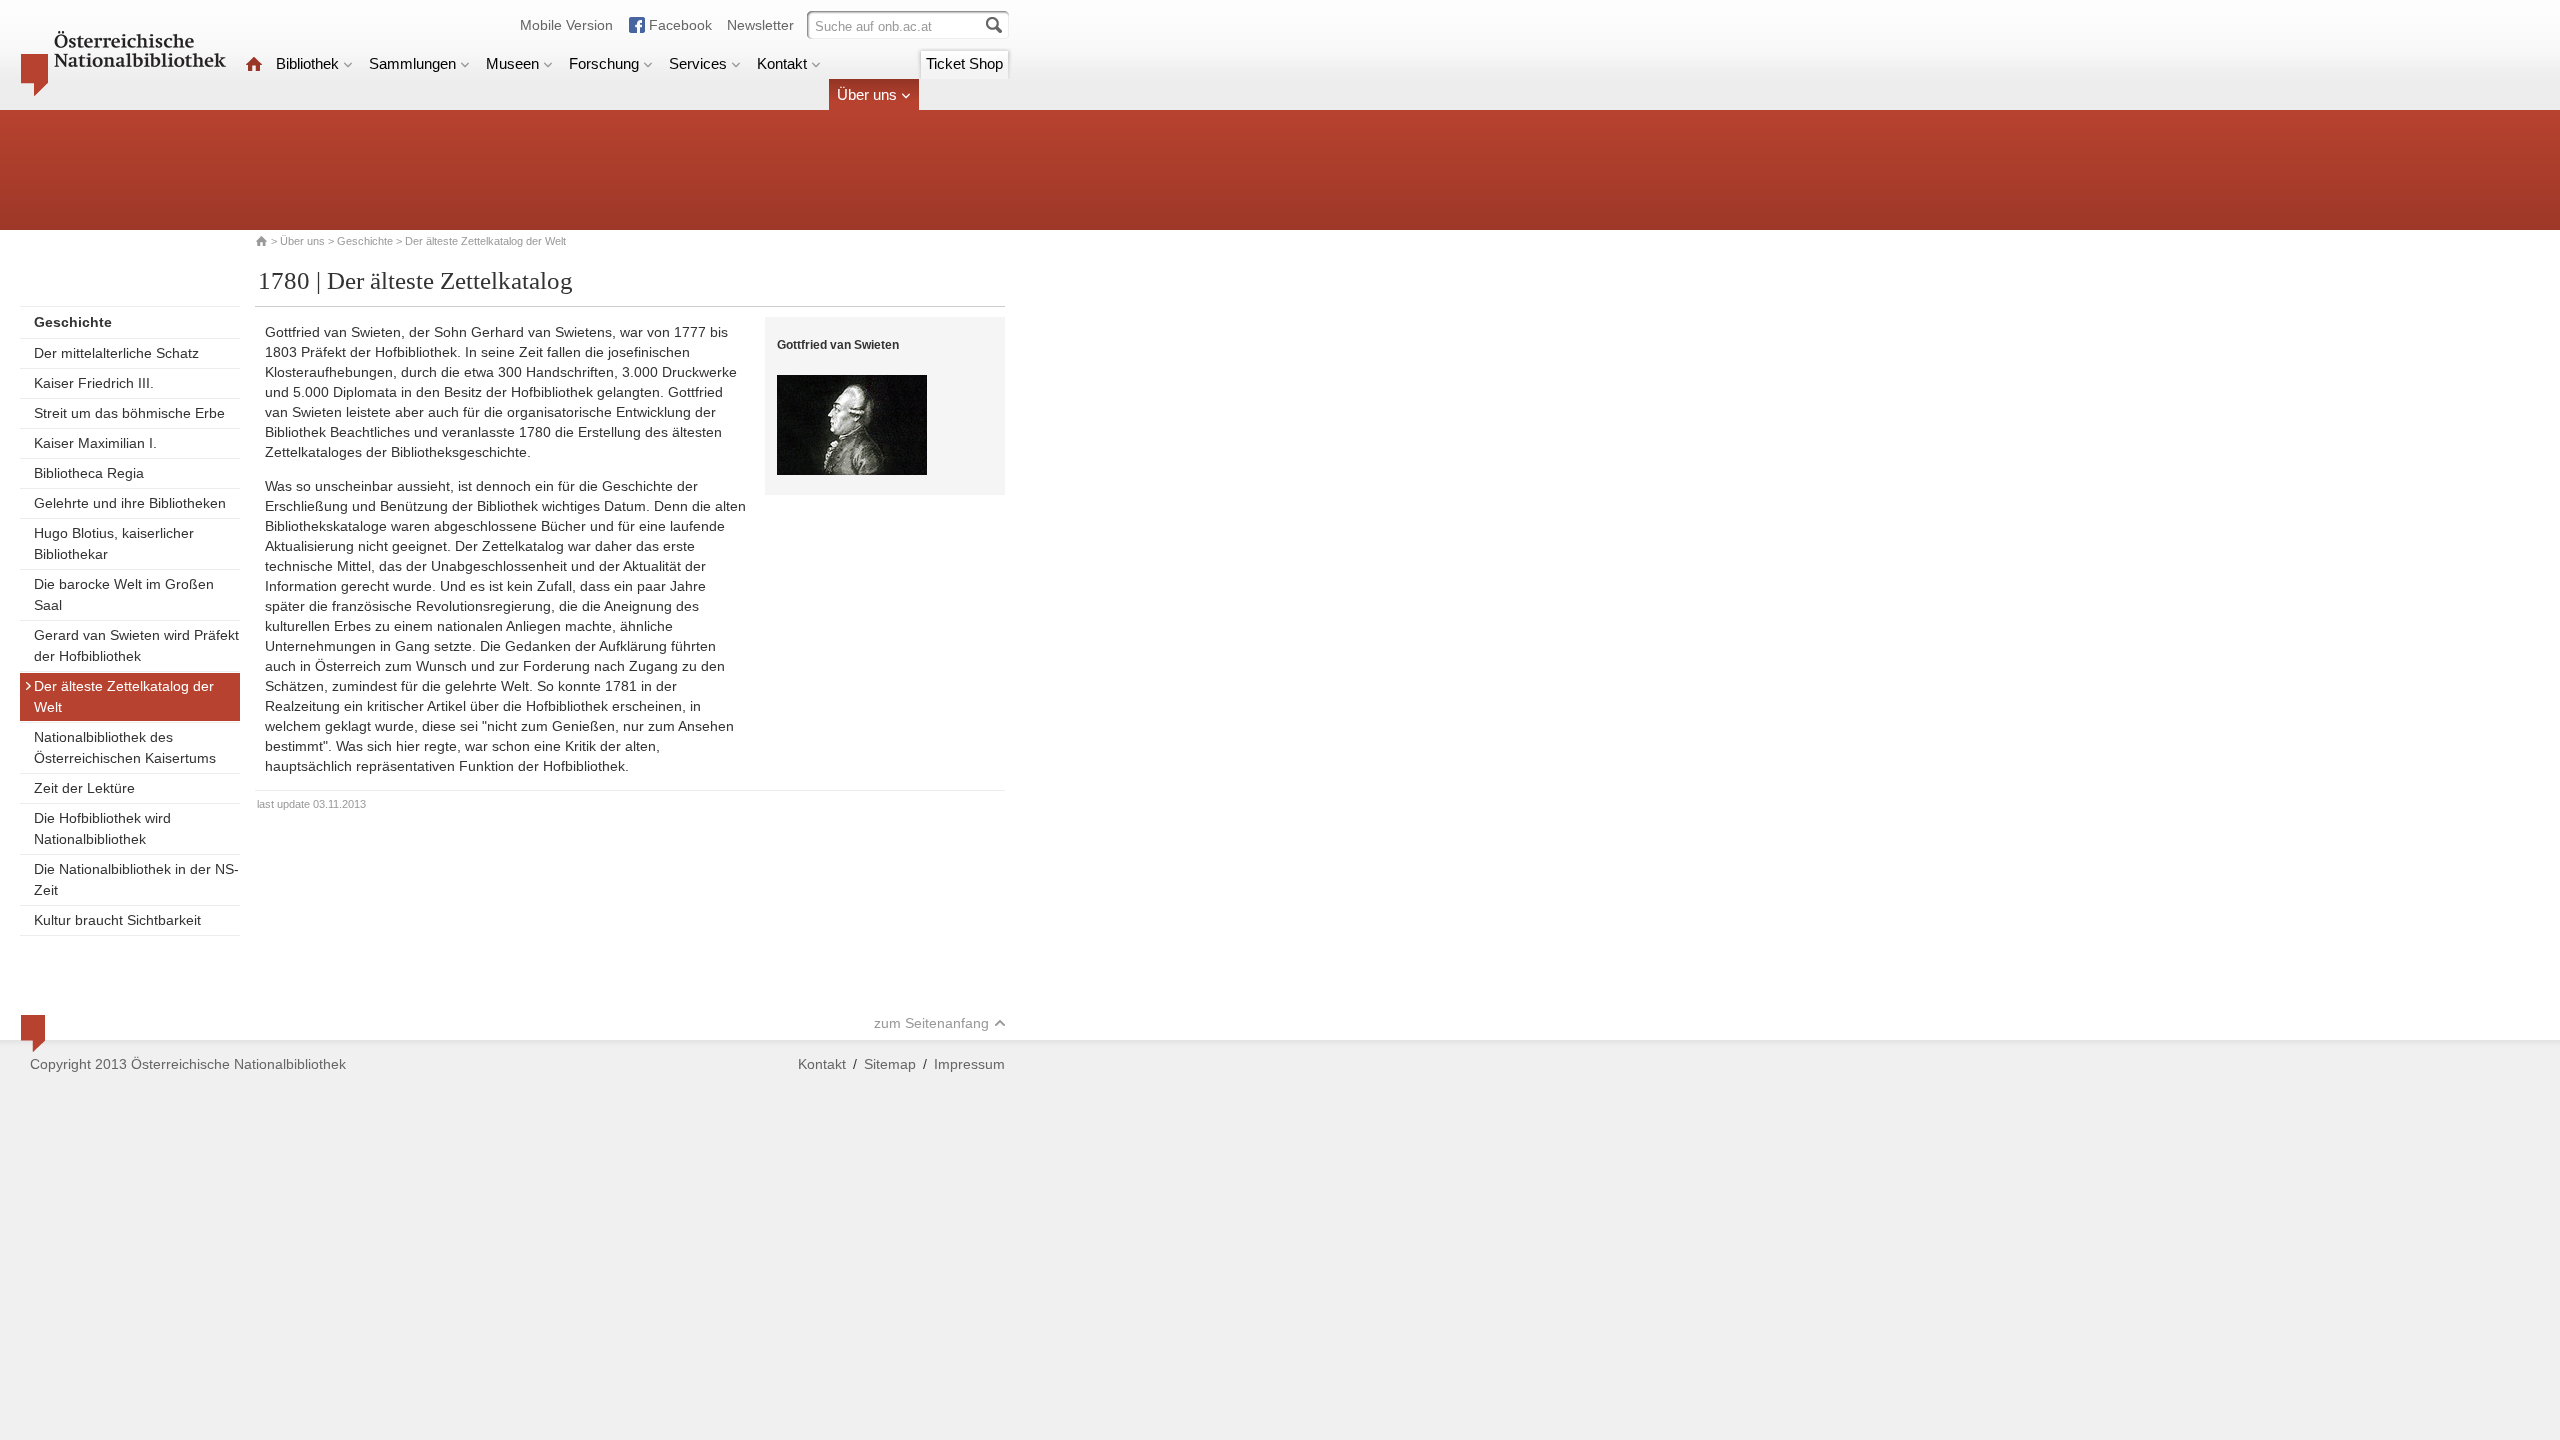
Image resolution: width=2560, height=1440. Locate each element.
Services (698, 63)
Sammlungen (412, 63)
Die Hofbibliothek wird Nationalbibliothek (102, 828)
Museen (512, 63)
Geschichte (365, 241)
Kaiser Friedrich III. (94, 383)
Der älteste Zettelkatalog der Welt (124, 696)
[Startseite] (254, 63)
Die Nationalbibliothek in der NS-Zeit (136, 879)
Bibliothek (307, 63)
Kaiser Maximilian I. (95, 443)
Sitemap (890, 1064)
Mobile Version (566, 25)
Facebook (680, 25)
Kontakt (782, 63)
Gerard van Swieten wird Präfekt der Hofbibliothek (136, 645)
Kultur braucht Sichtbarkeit (117, 920)
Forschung (604, 63)
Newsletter (760, 25)
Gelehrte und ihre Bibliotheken (130, 503)
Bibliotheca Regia (89, 473)
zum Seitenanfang (931, 1023)
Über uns (867, 94)
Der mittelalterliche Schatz (116, 353)
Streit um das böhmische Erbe (129, 413)
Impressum (969, 1064)
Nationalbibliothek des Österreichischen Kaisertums (125, 747)
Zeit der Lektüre (84, 788)
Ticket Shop (964, 63)
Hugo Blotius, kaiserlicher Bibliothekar (114, 543)
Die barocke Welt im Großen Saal (124, 594)
